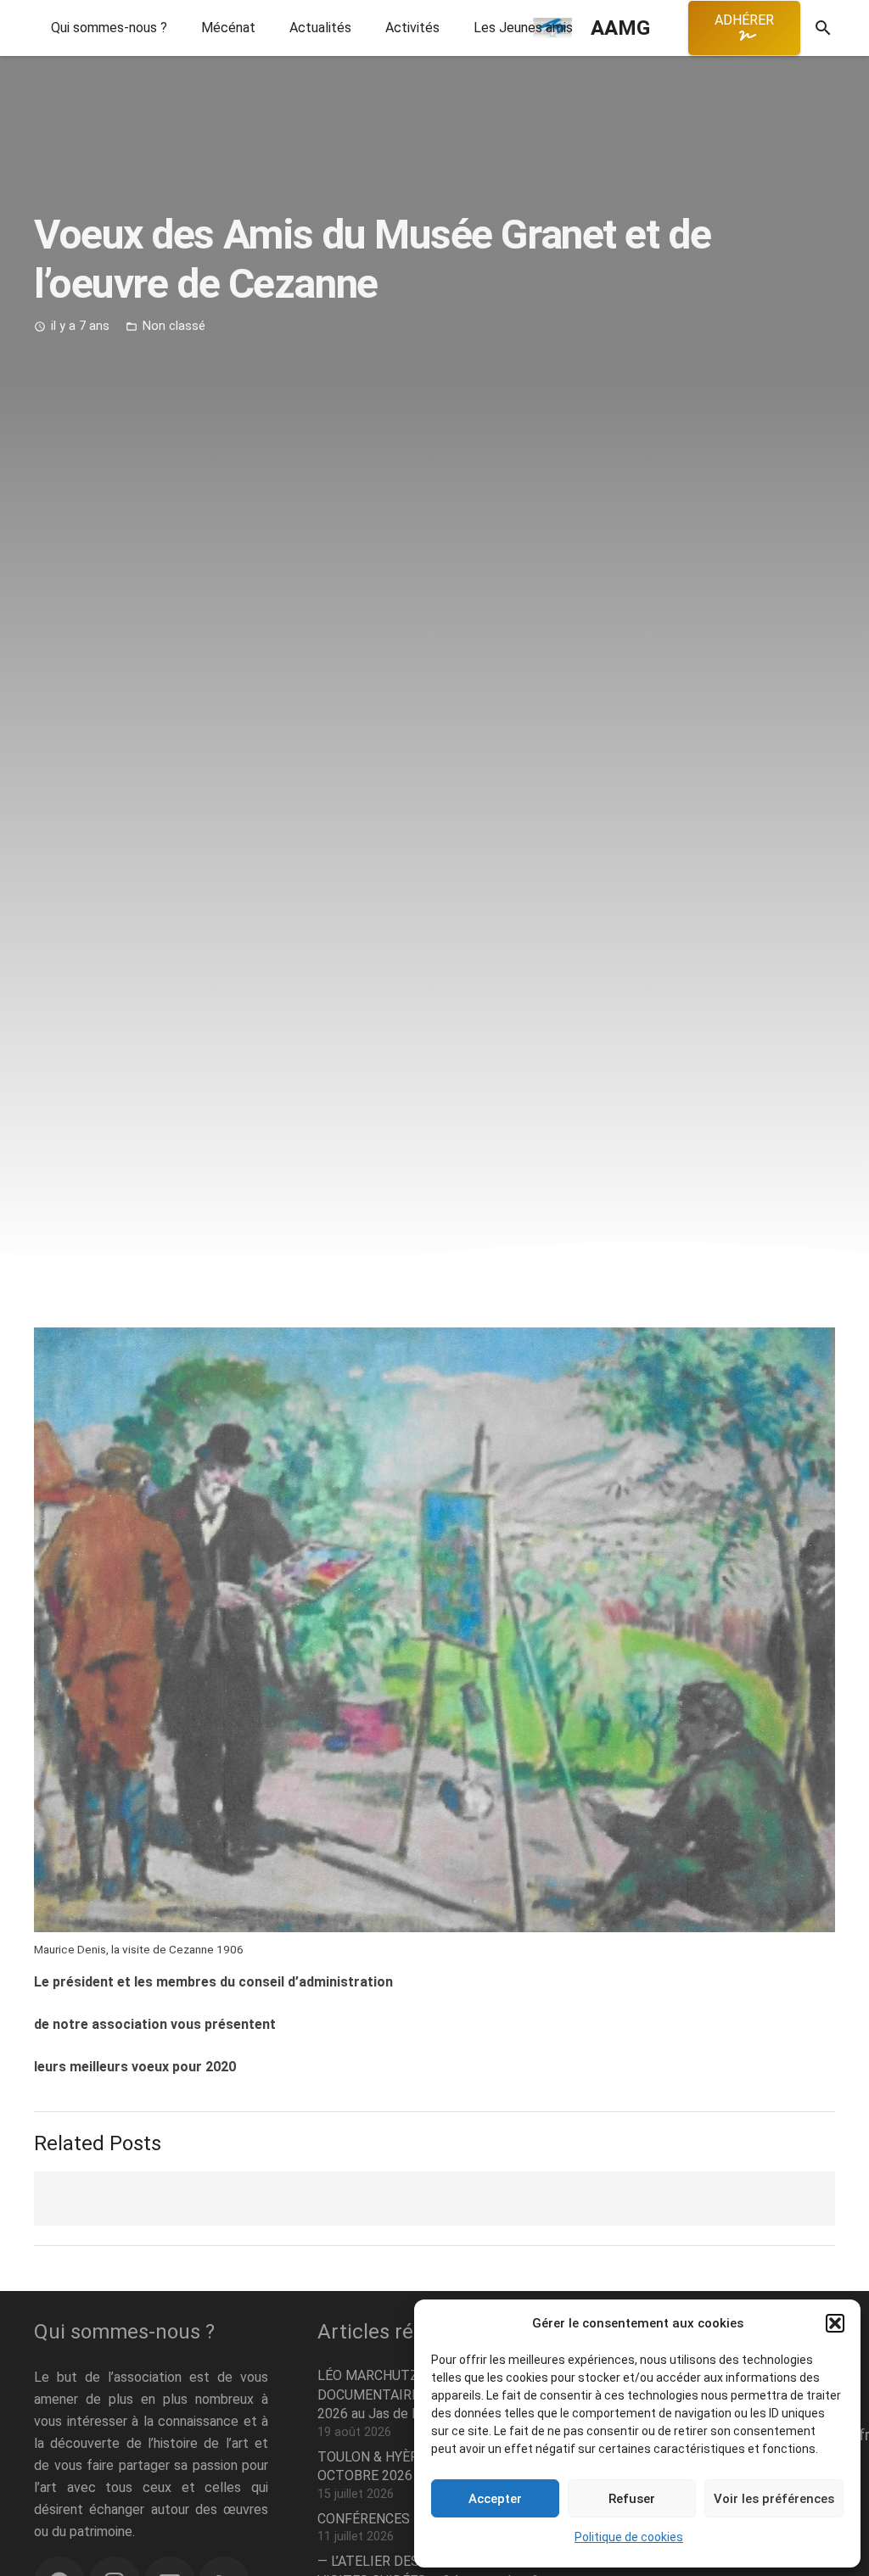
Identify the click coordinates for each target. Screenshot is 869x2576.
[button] (835, 2323)
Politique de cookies (629, 2537)
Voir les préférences (774, 2499)
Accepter (495, 2499)
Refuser (632, 2499)
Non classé (174, 326)
